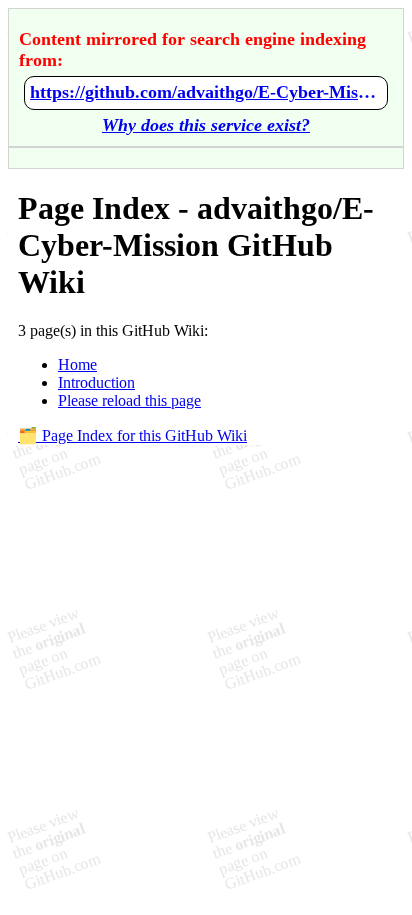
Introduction (96, 382)
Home (77, 364)
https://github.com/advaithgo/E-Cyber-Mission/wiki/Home (206, 92)
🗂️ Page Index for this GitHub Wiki (132, 435)
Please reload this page (129, 400)
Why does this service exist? (206, 125)
